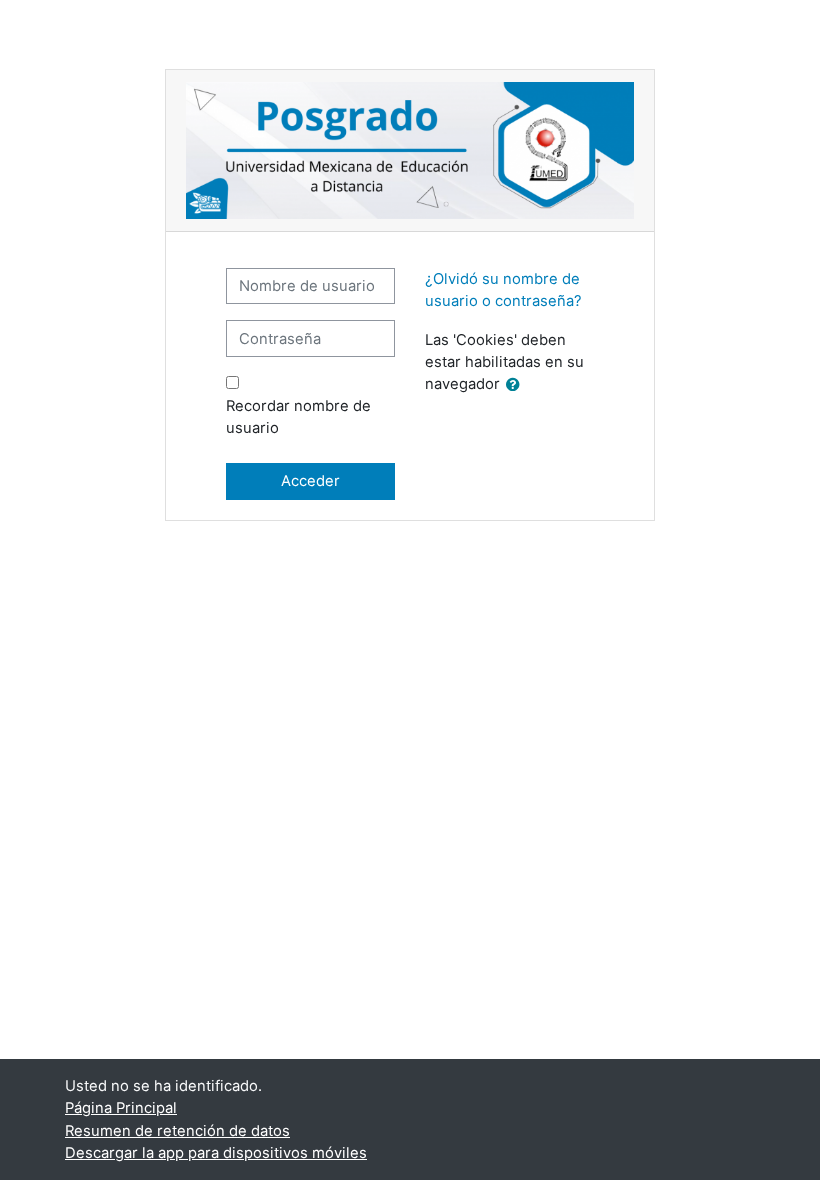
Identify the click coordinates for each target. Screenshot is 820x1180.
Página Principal (121, 1108)
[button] (517, 385)
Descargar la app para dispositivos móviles (216, 1153)
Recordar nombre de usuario (298, 417)
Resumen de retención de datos (177, 1131)
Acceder (310, 481)
